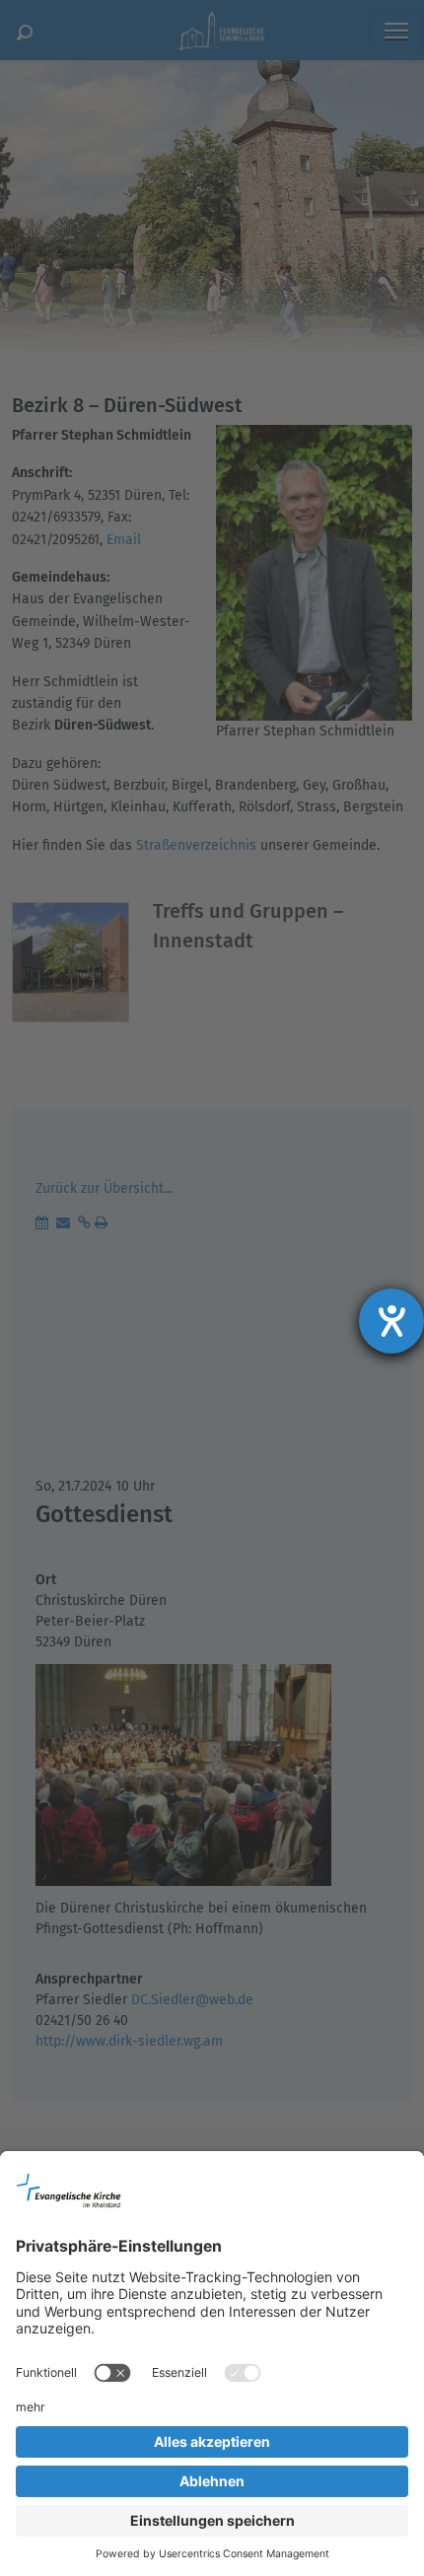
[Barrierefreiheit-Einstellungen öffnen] (391, 1321)
